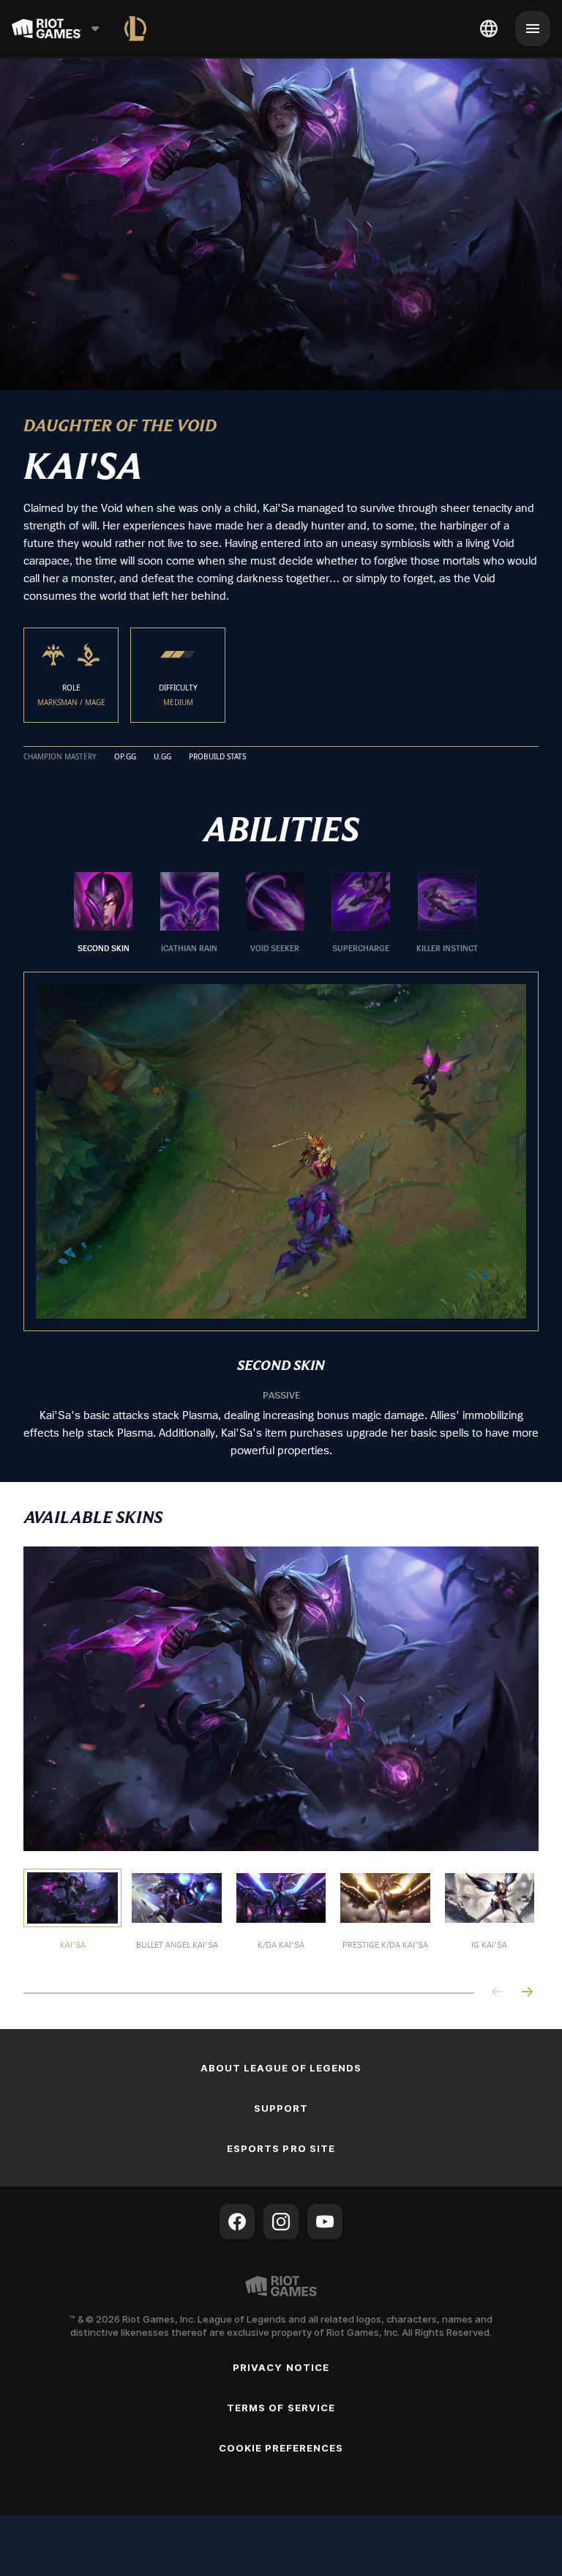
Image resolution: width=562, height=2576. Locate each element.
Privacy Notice (281, 2367)
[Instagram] (281, 2221)
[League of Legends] (135, 29)
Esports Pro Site (281, 2148)
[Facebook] (237, 2221)
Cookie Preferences (281, 2447)
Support (281, 2107)
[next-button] (527, 1992)
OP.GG (125, 756)
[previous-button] (498, 1992)
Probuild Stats (217, 756)
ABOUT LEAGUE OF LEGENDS (281, 2067)
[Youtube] (325, 2221)
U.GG (162, 756)
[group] (275, 912)
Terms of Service (281, 2407)
